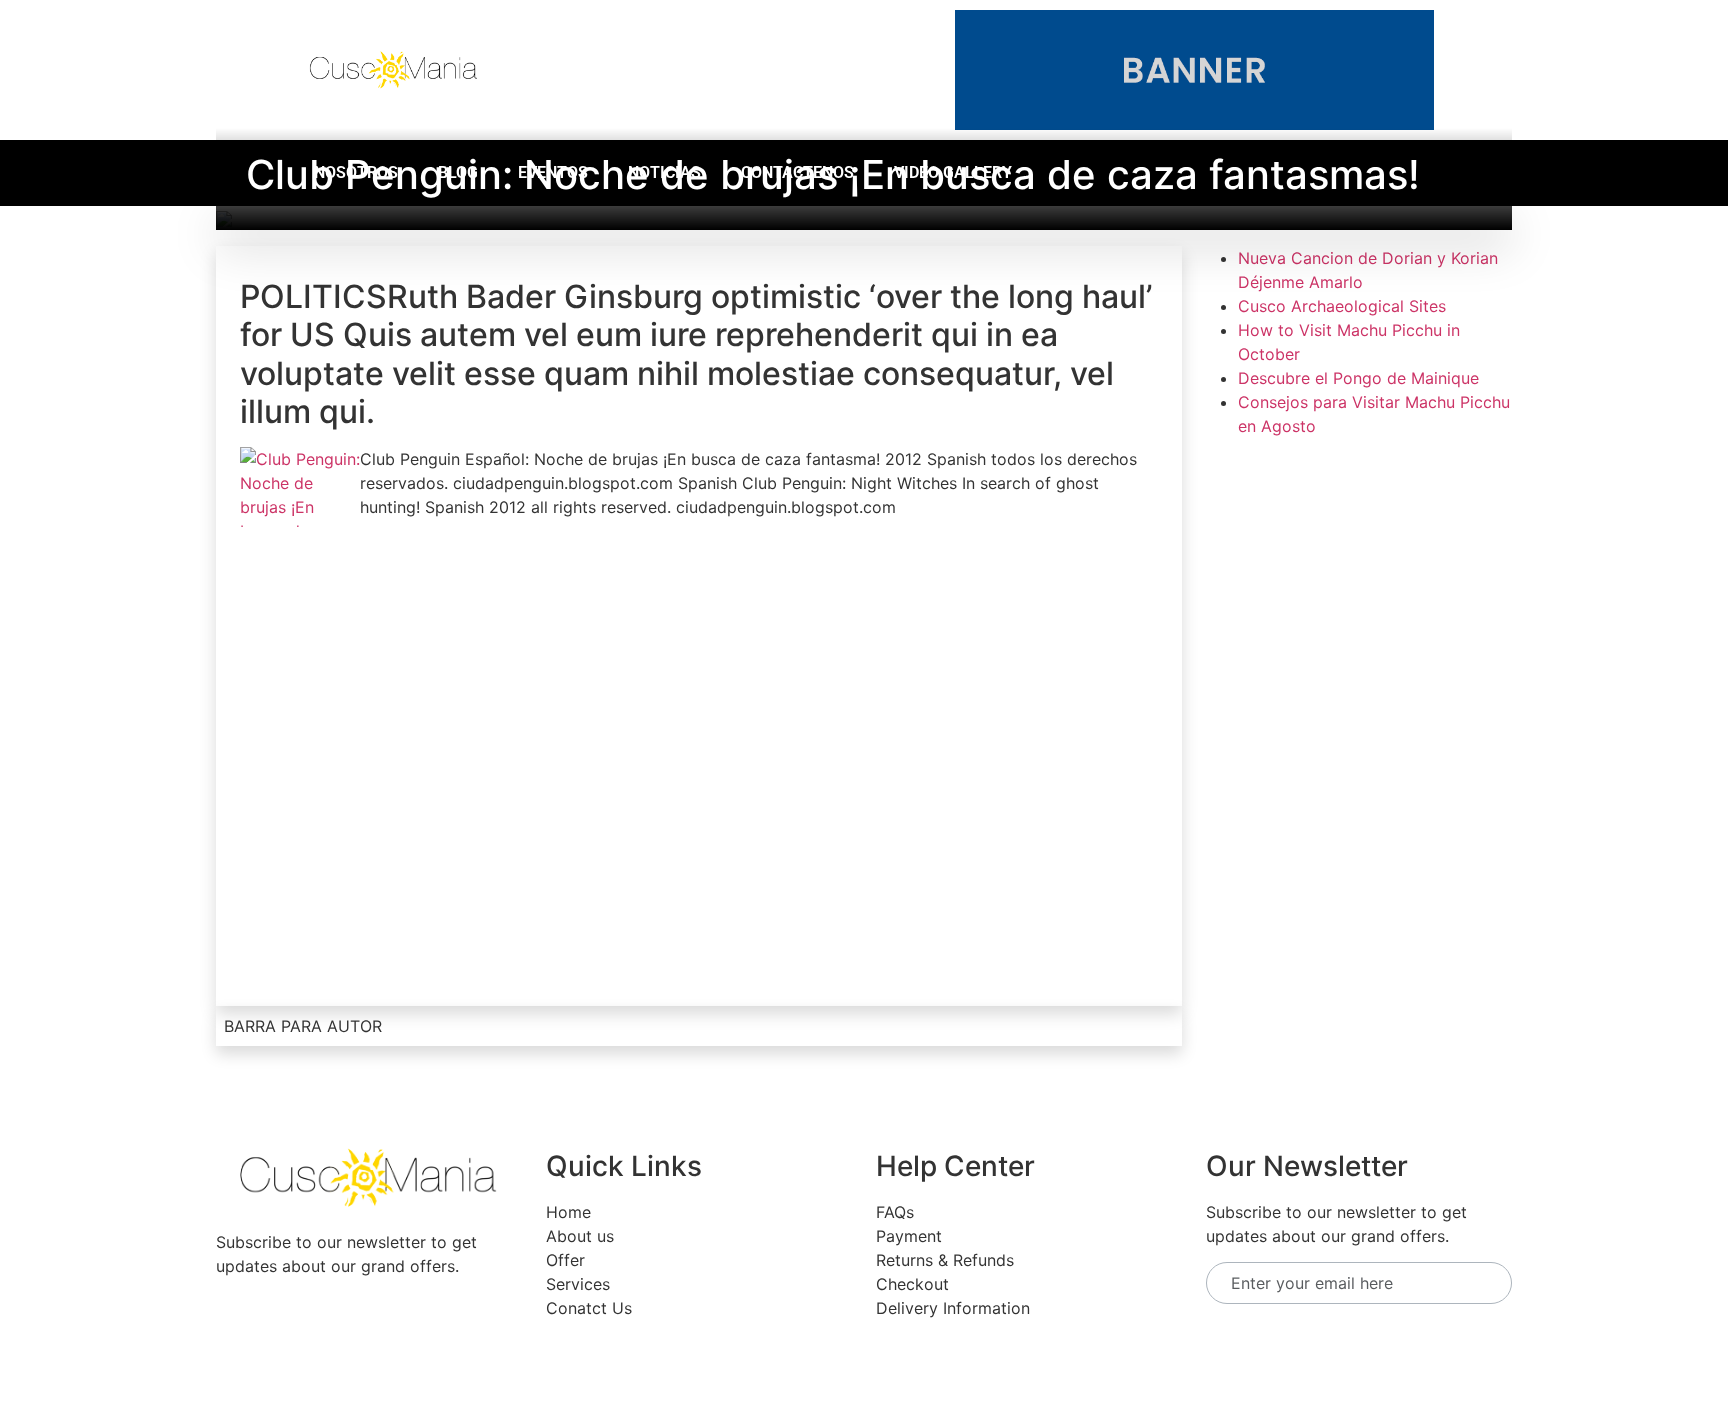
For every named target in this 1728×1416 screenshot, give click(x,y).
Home (568, 1212)
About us (580, 1236)
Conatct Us (589, 1308)
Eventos (553, 172)
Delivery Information (953, 1308)
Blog (458, 172)
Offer (565, 1260)
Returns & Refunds (945, 1260)
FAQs (895, 1212)
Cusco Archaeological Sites (1342, 306)
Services (578, 1284)
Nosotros (356, 172)
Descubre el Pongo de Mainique (1358, 378)
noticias (664, 172)
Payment (909, 1236)
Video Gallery (953, 172)
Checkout (912, 1284)
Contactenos (797, 172)
